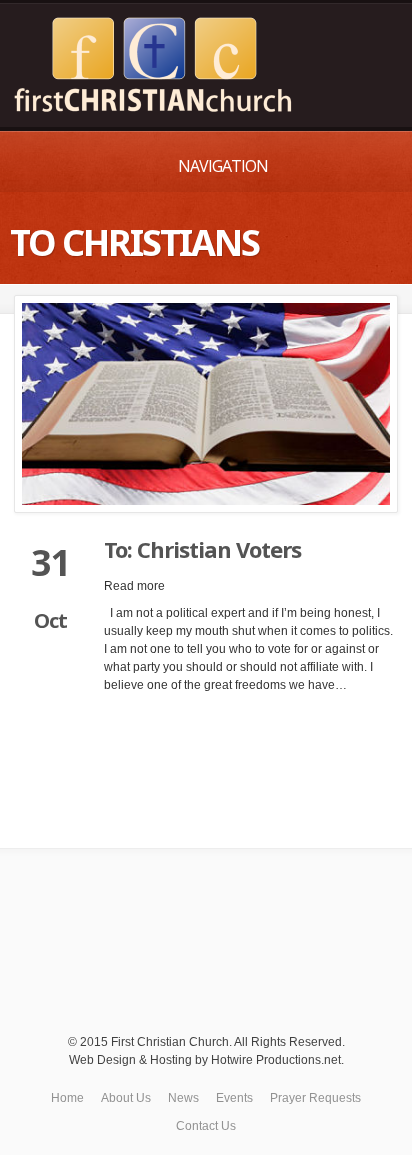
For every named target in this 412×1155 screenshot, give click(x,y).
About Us (126, 1098)
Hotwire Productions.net (276, 1060)
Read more (134, 586)
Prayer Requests (315, 1098)
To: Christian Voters (202, 549)
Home (67, 1098)
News (183, 1098)
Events (234, 1098)
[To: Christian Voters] (206, 404)
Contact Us (206, 1126)
